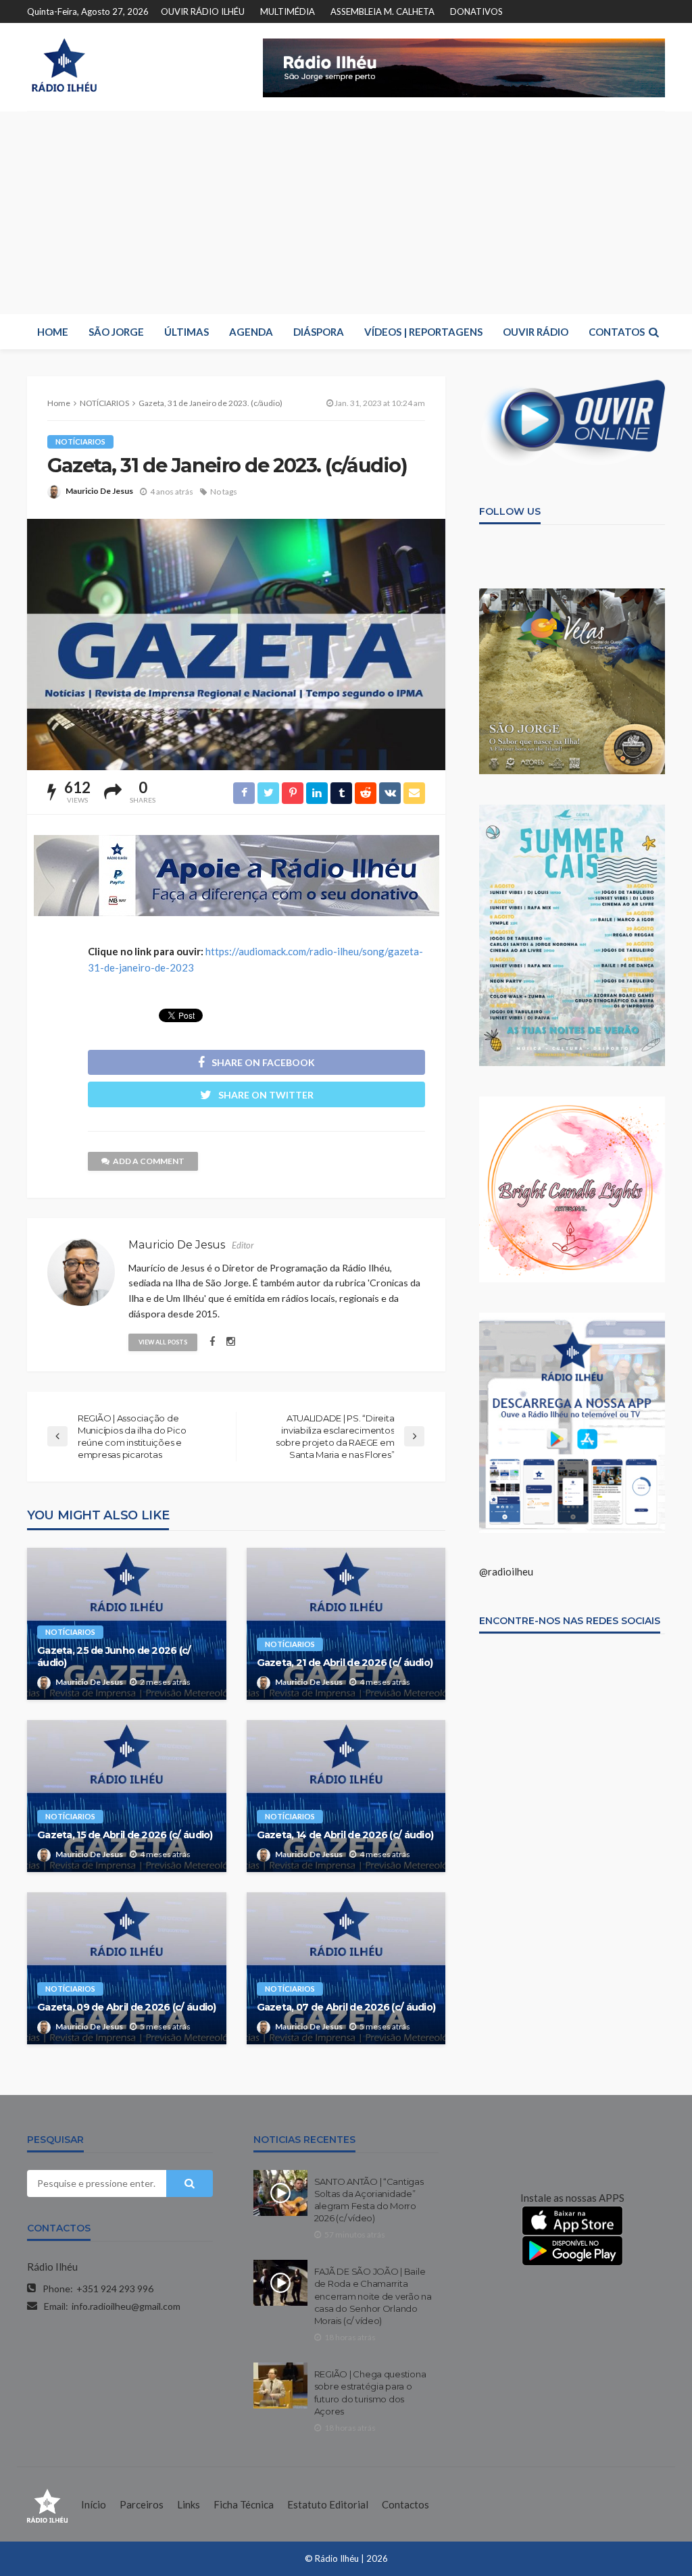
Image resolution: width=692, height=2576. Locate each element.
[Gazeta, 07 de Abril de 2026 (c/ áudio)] (346, 1968)
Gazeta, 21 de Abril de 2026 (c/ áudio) (345, 1663)
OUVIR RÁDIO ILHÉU (203, 11)
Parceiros (142, 2504)
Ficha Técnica (244, 2504)
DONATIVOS (476, 11)
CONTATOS (617, 332)
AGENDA (251, 332)
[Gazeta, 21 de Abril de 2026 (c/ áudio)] (346, 1624)
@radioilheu (506, 1571)
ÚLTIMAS (187, 332)
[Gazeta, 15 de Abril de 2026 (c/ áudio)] (127, 1796)
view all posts (163, 1342)
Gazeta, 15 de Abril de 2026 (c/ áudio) (125, 1835)
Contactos (405, 2504)
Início (94, 2504)
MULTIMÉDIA (288, 11)
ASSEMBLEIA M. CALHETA (382, 11)
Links (189, 2504)
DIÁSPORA (319, 332)
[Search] (653, 332)
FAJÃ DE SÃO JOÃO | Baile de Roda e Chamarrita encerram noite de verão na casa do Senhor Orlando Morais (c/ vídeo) (373, 2296)
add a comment (149, 1161)
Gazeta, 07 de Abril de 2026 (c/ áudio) (346, 2007)
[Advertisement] (346, 213)
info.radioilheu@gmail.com (126, 2306)
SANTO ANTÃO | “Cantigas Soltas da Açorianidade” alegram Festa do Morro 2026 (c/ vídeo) (369, 2200)
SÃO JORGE (116, 332)
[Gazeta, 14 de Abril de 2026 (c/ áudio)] (346, 1796)
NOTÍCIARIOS (80, 441)
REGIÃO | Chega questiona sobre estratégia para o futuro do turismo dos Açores (370, 2393)
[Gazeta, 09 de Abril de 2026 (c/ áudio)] (127, 1968)
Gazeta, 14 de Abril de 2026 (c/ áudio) (345, 1835)
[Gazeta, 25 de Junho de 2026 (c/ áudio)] (127, 1624)
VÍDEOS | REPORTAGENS (423, 332)
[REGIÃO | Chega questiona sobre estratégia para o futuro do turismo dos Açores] (280, 2385)
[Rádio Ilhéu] (64, 65)
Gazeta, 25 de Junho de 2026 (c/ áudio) (114, 1657)
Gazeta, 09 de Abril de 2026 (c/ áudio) (127, 2007)
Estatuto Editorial (328, 2504)
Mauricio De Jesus (99, 491)
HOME (53, 332)
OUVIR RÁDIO (536, 332)
